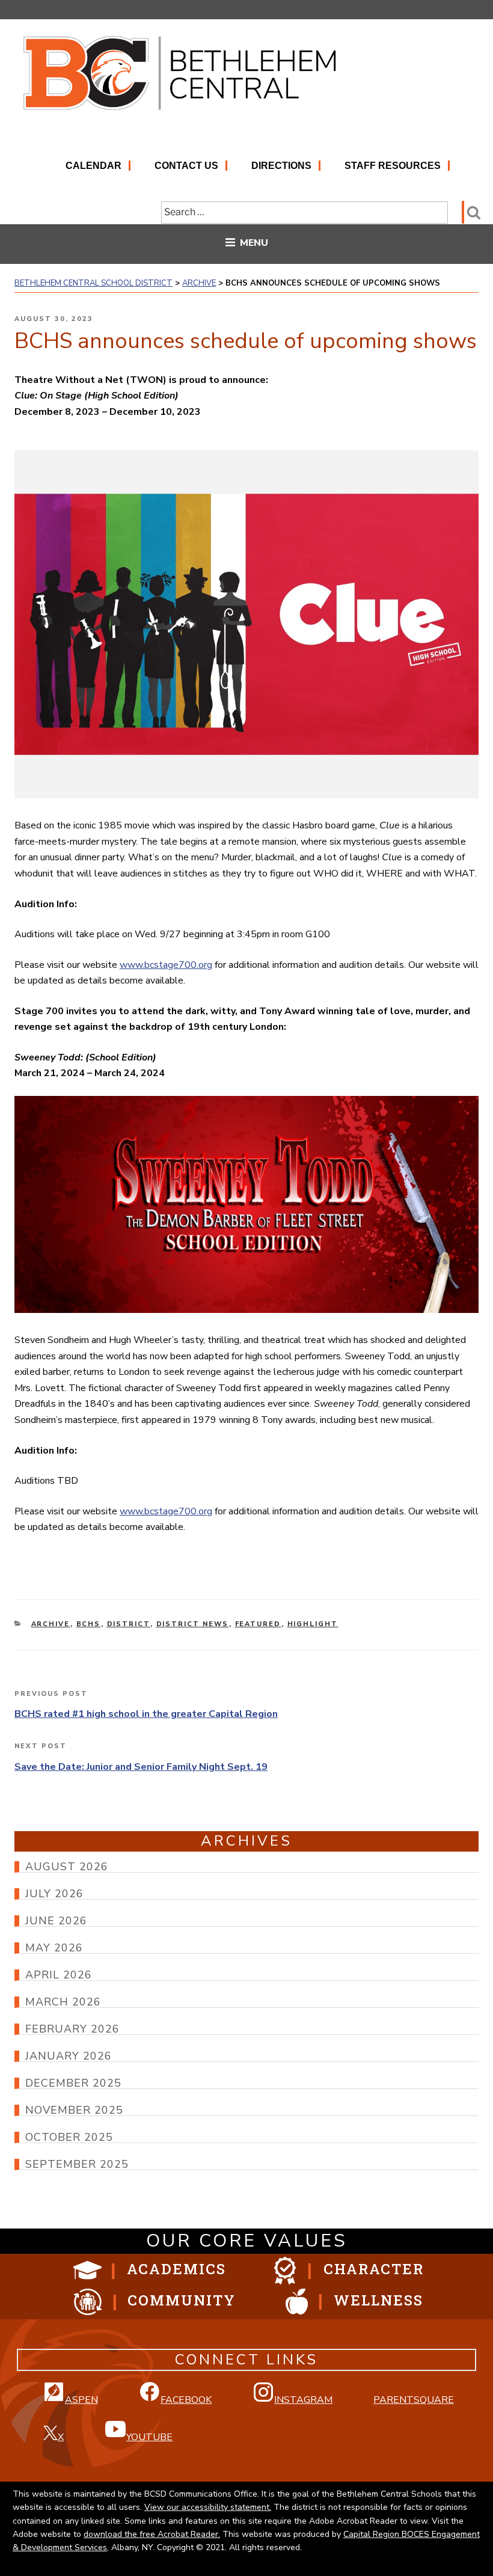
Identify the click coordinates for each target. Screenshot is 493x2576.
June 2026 (56, 1921)
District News (193, 1624)
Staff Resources (393, 166)
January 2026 (69, 2056)
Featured (258, 1624)
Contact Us (186, 166)
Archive (51, 1624)
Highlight (313, 1624)
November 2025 (74, 2110)
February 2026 (72, 2029)
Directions (281, 166)
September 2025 (77, 2164)
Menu (254, 243)
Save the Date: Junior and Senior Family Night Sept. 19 (141, 1767)
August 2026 (67, 1867)
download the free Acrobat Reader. (152, 2534)
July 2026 (54, 1894)
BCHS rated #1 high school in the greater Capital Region (146, 1714)
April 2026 (59, 1975)
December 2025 (73, 2083)
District (129, 1624)
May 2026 (54, 1948)
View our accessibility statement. (208, 2507)
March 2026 (63, 2002)
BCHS (89, 1624)
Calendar (93, 166)
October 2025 (69, 2137)
